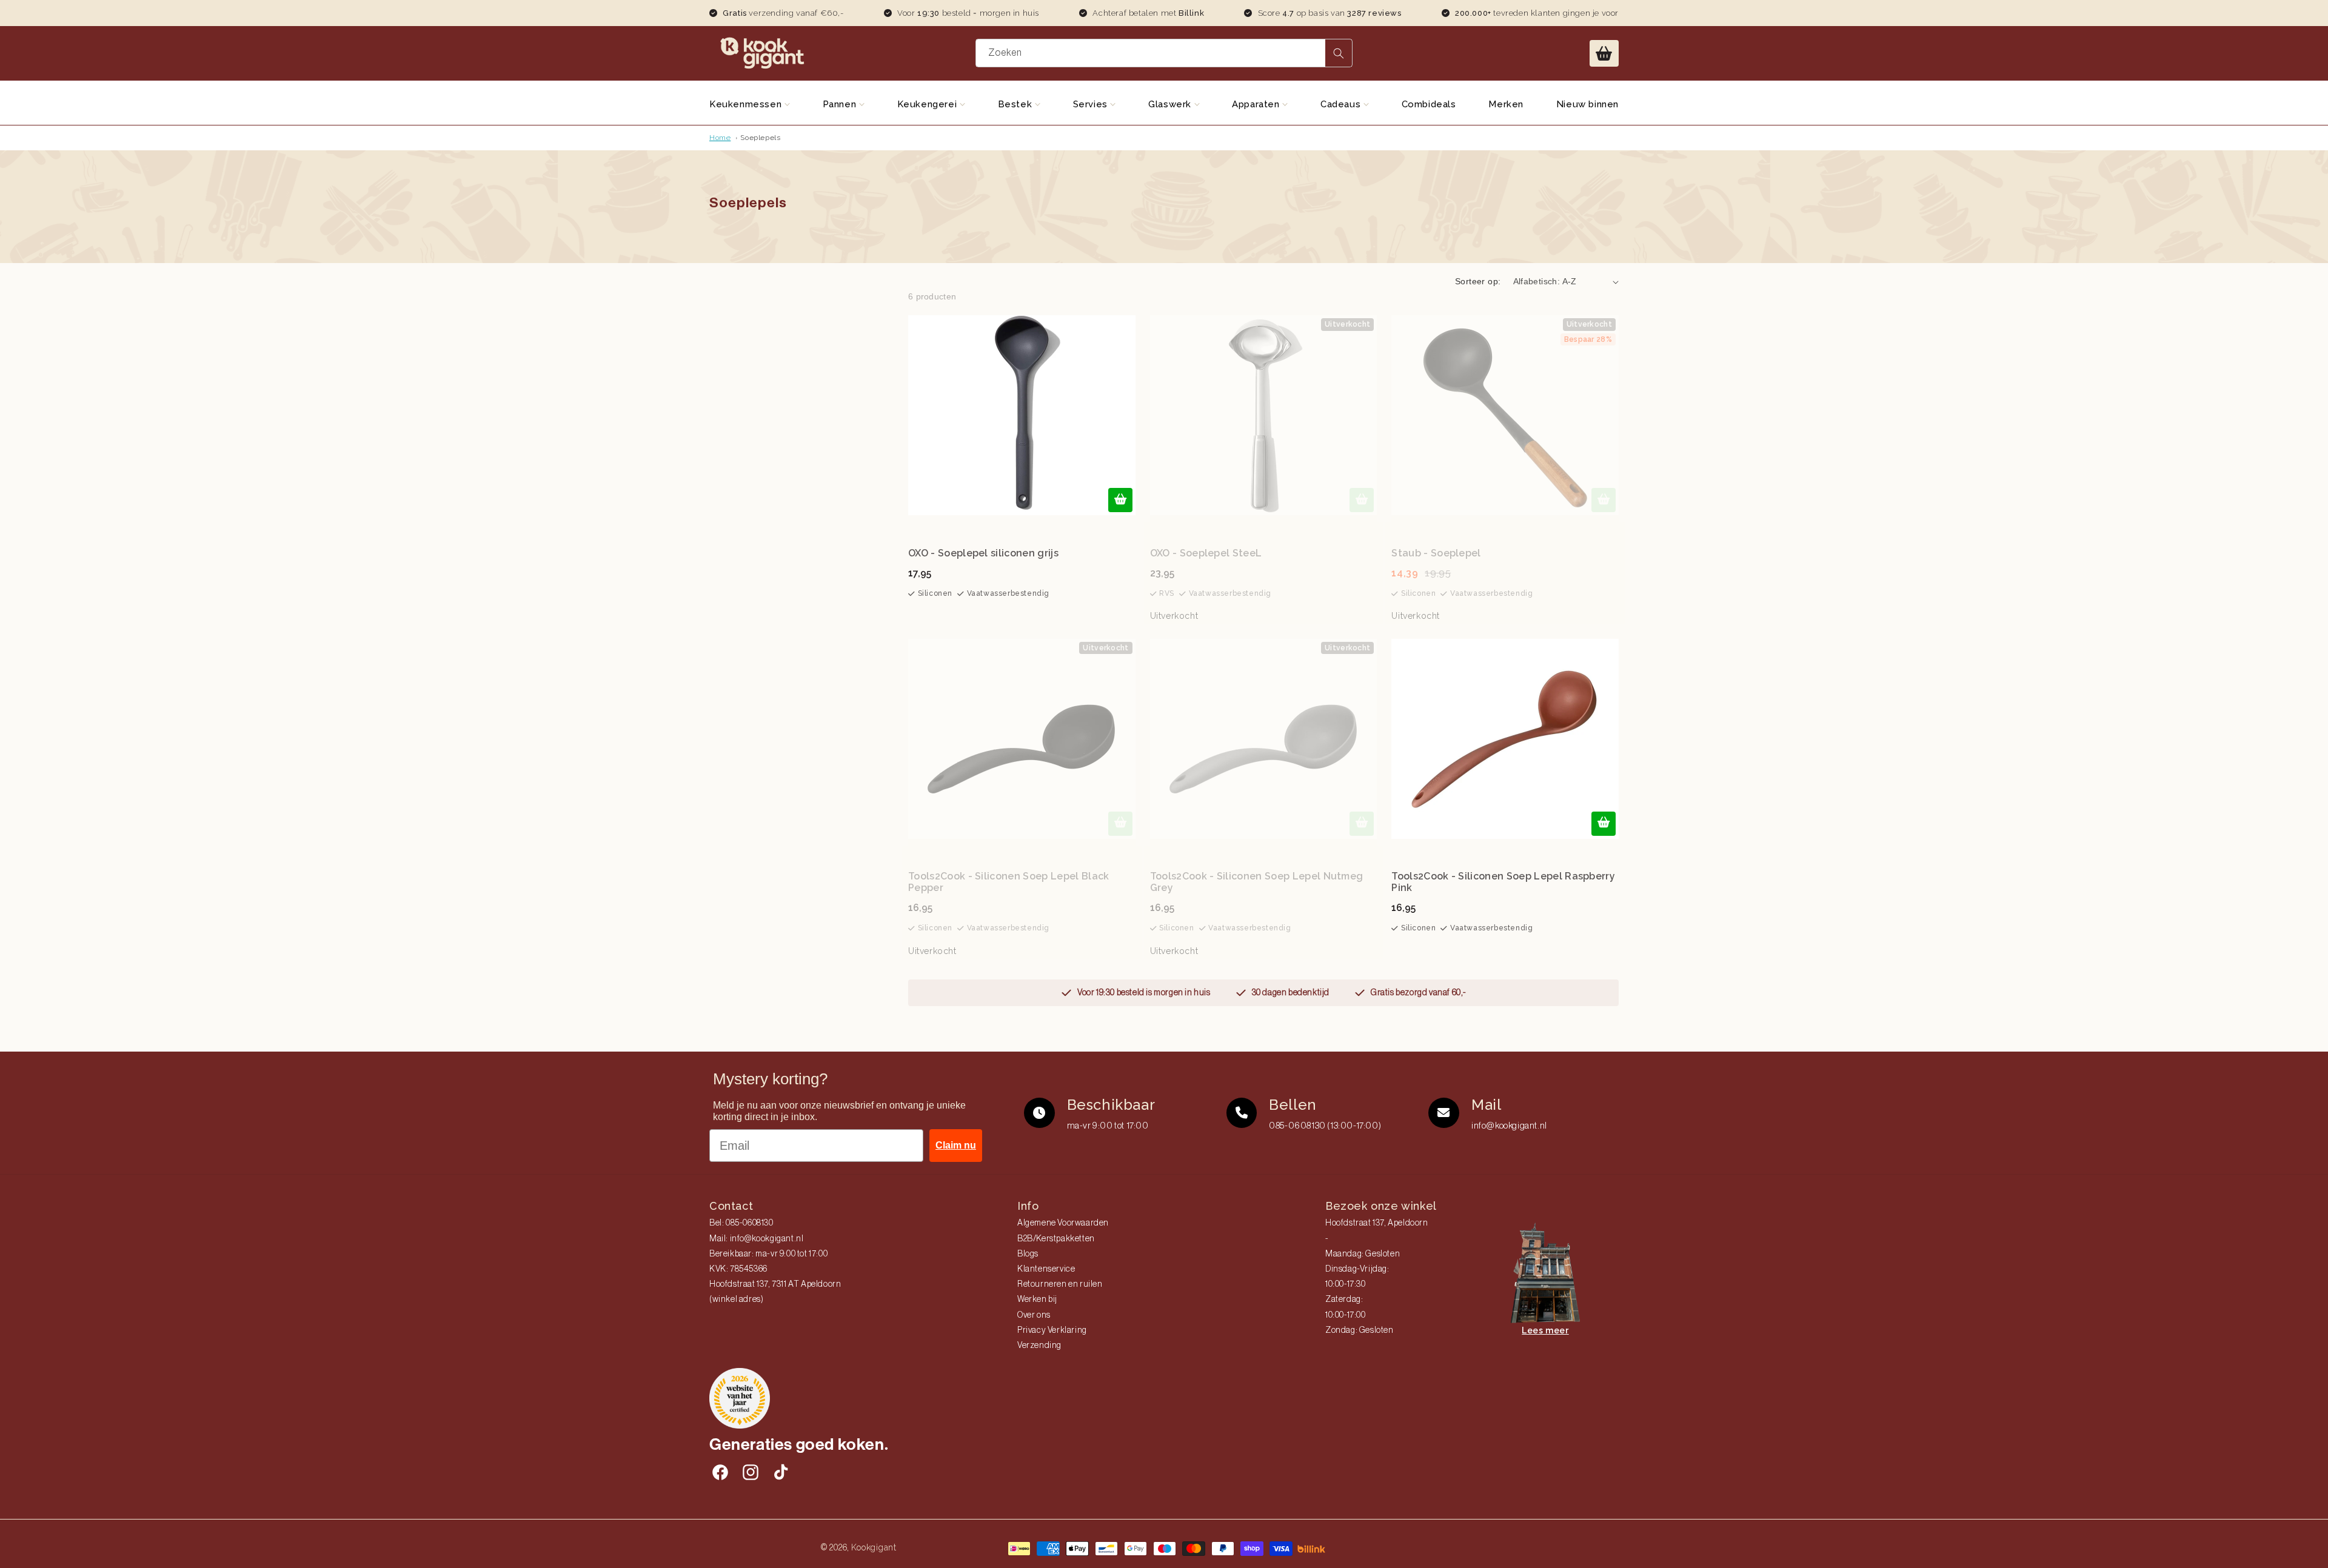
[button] (1604, 53)
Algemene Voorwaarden (1063, 1223)
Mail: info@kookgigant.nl (756, 1239)
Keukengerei (928, 104)
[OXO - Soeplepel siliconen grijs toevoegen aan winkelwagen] (1120, 500)
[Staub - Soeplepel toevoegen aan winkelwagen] (1604, 500)
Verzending (1039, 1346)
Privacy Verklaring (1052, 1330)
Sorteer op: (1478, 281)
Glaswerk (1171, 104)
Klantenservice (1046, 1269)
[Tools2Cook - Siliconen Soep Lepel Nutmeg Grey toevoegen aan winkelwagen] (1362, 824)
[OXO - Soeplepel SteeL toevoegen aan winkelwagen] (1362, 500)
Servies (1092, 104)
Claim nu (956, 1145)
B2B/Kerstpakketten (1056, 1239)
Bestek (1016, 104)
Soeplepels (760, 138)
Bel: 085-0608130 (741, 1223)
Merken (1506, 104)
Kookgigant (874, 1547)
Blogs (1028, 1254)
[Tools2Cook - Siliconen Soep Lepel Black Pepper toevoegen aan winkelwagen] (1120, 824)
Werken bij (1037, 1299)
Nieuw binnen (1587, 104)
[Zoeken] (1339, 53)
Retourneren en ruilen (1060, 1284)
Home (720, 138)
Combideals (1429, 104)
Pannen (841, 104)
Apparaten (1257, 104)
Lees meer (1545, 1330)
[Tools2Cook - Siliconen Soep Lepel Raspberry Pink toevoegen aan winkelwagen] (1604, 824)
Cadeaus (1342, 104)
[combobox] (1164, 53)
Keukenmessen (747, 104)
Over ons (1034, 1315)
